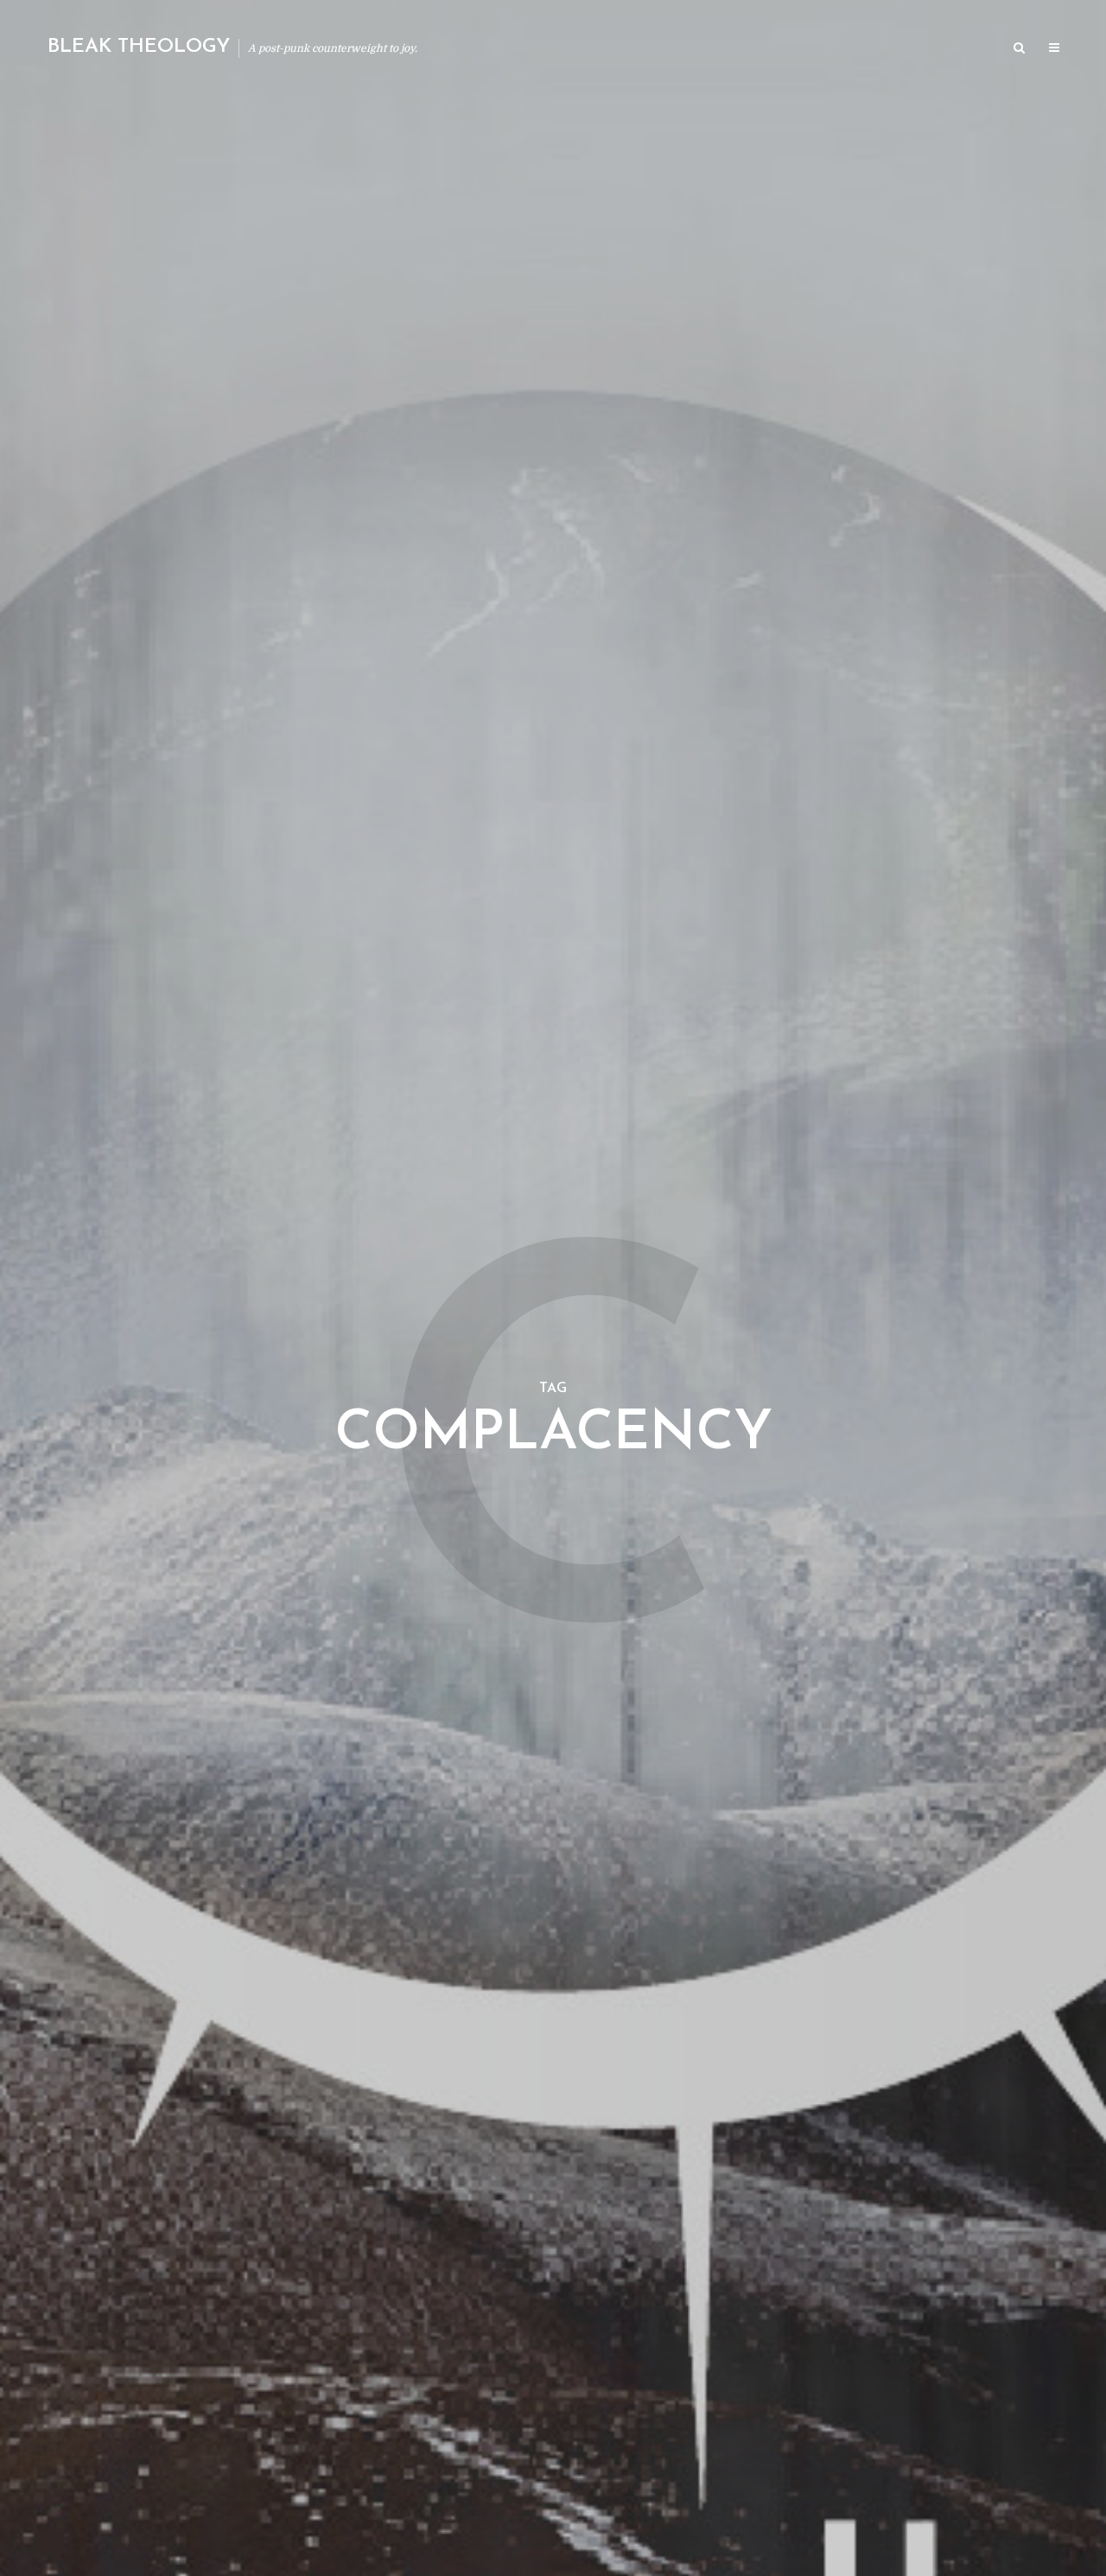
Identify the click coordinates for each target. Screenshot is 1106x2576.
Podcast (856, 49)
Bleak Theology (139, 47)
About (791, 49)
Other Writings (947, 49)
